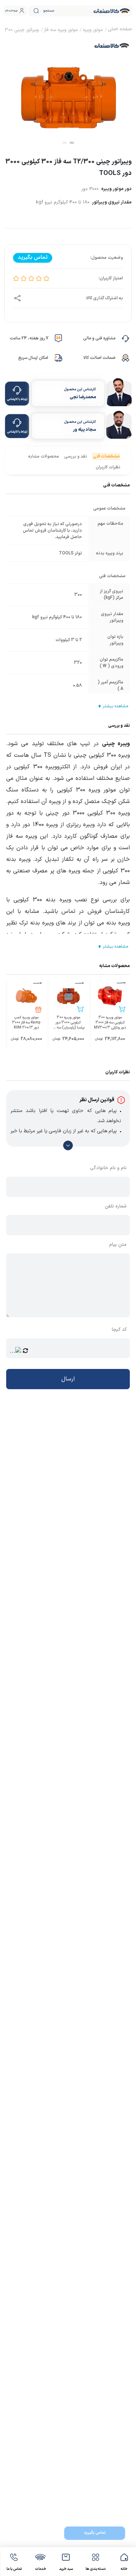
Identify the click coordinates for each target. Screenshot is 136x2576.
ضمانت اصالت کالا (99, 358)
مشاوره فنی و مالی (99, 338)
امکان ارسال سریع (33, 358)
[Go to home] (120, 30)
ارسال (68, 1379)
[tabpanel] (68, 91)
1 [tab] (72, 143)
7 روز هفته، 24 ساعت (29, 338)
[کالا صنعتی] (112, 11)
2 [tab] (65, 143)
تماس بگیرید (95, 2533)
